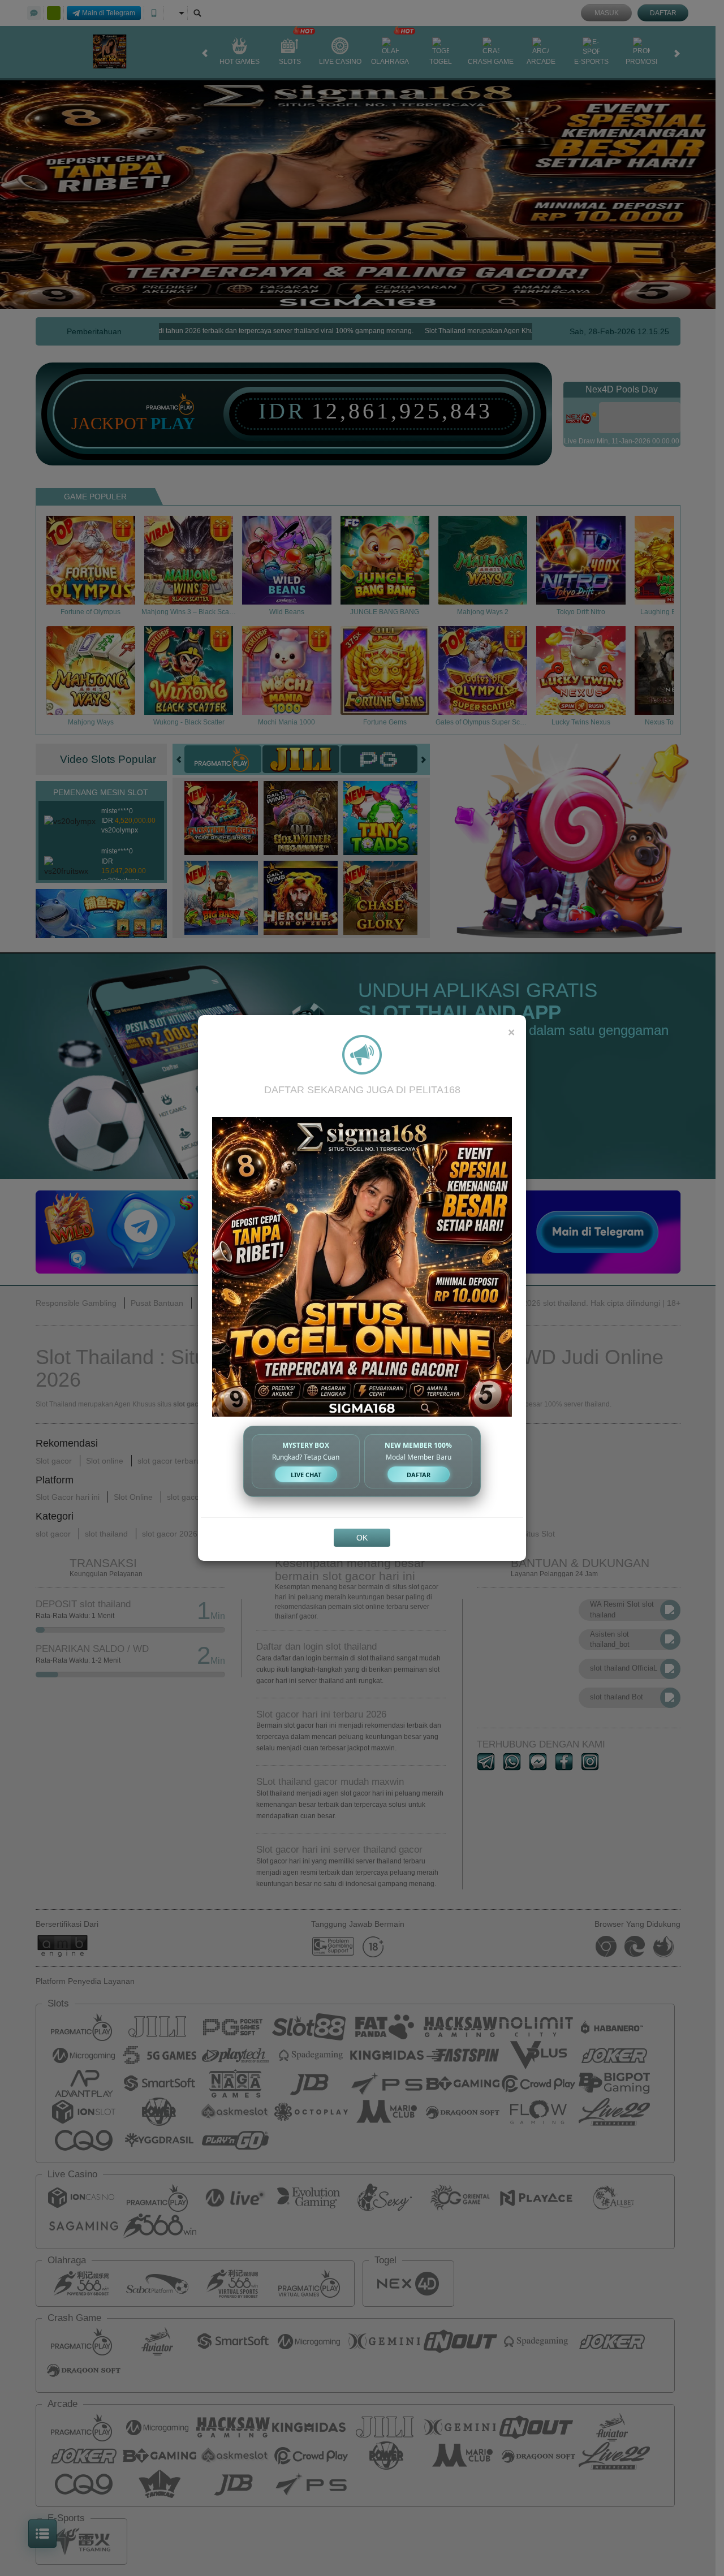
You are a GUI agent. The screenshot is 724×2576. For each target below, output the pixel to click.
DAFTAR (419, 1475)
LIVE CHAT (306, 1475)
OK (362, 1538)
